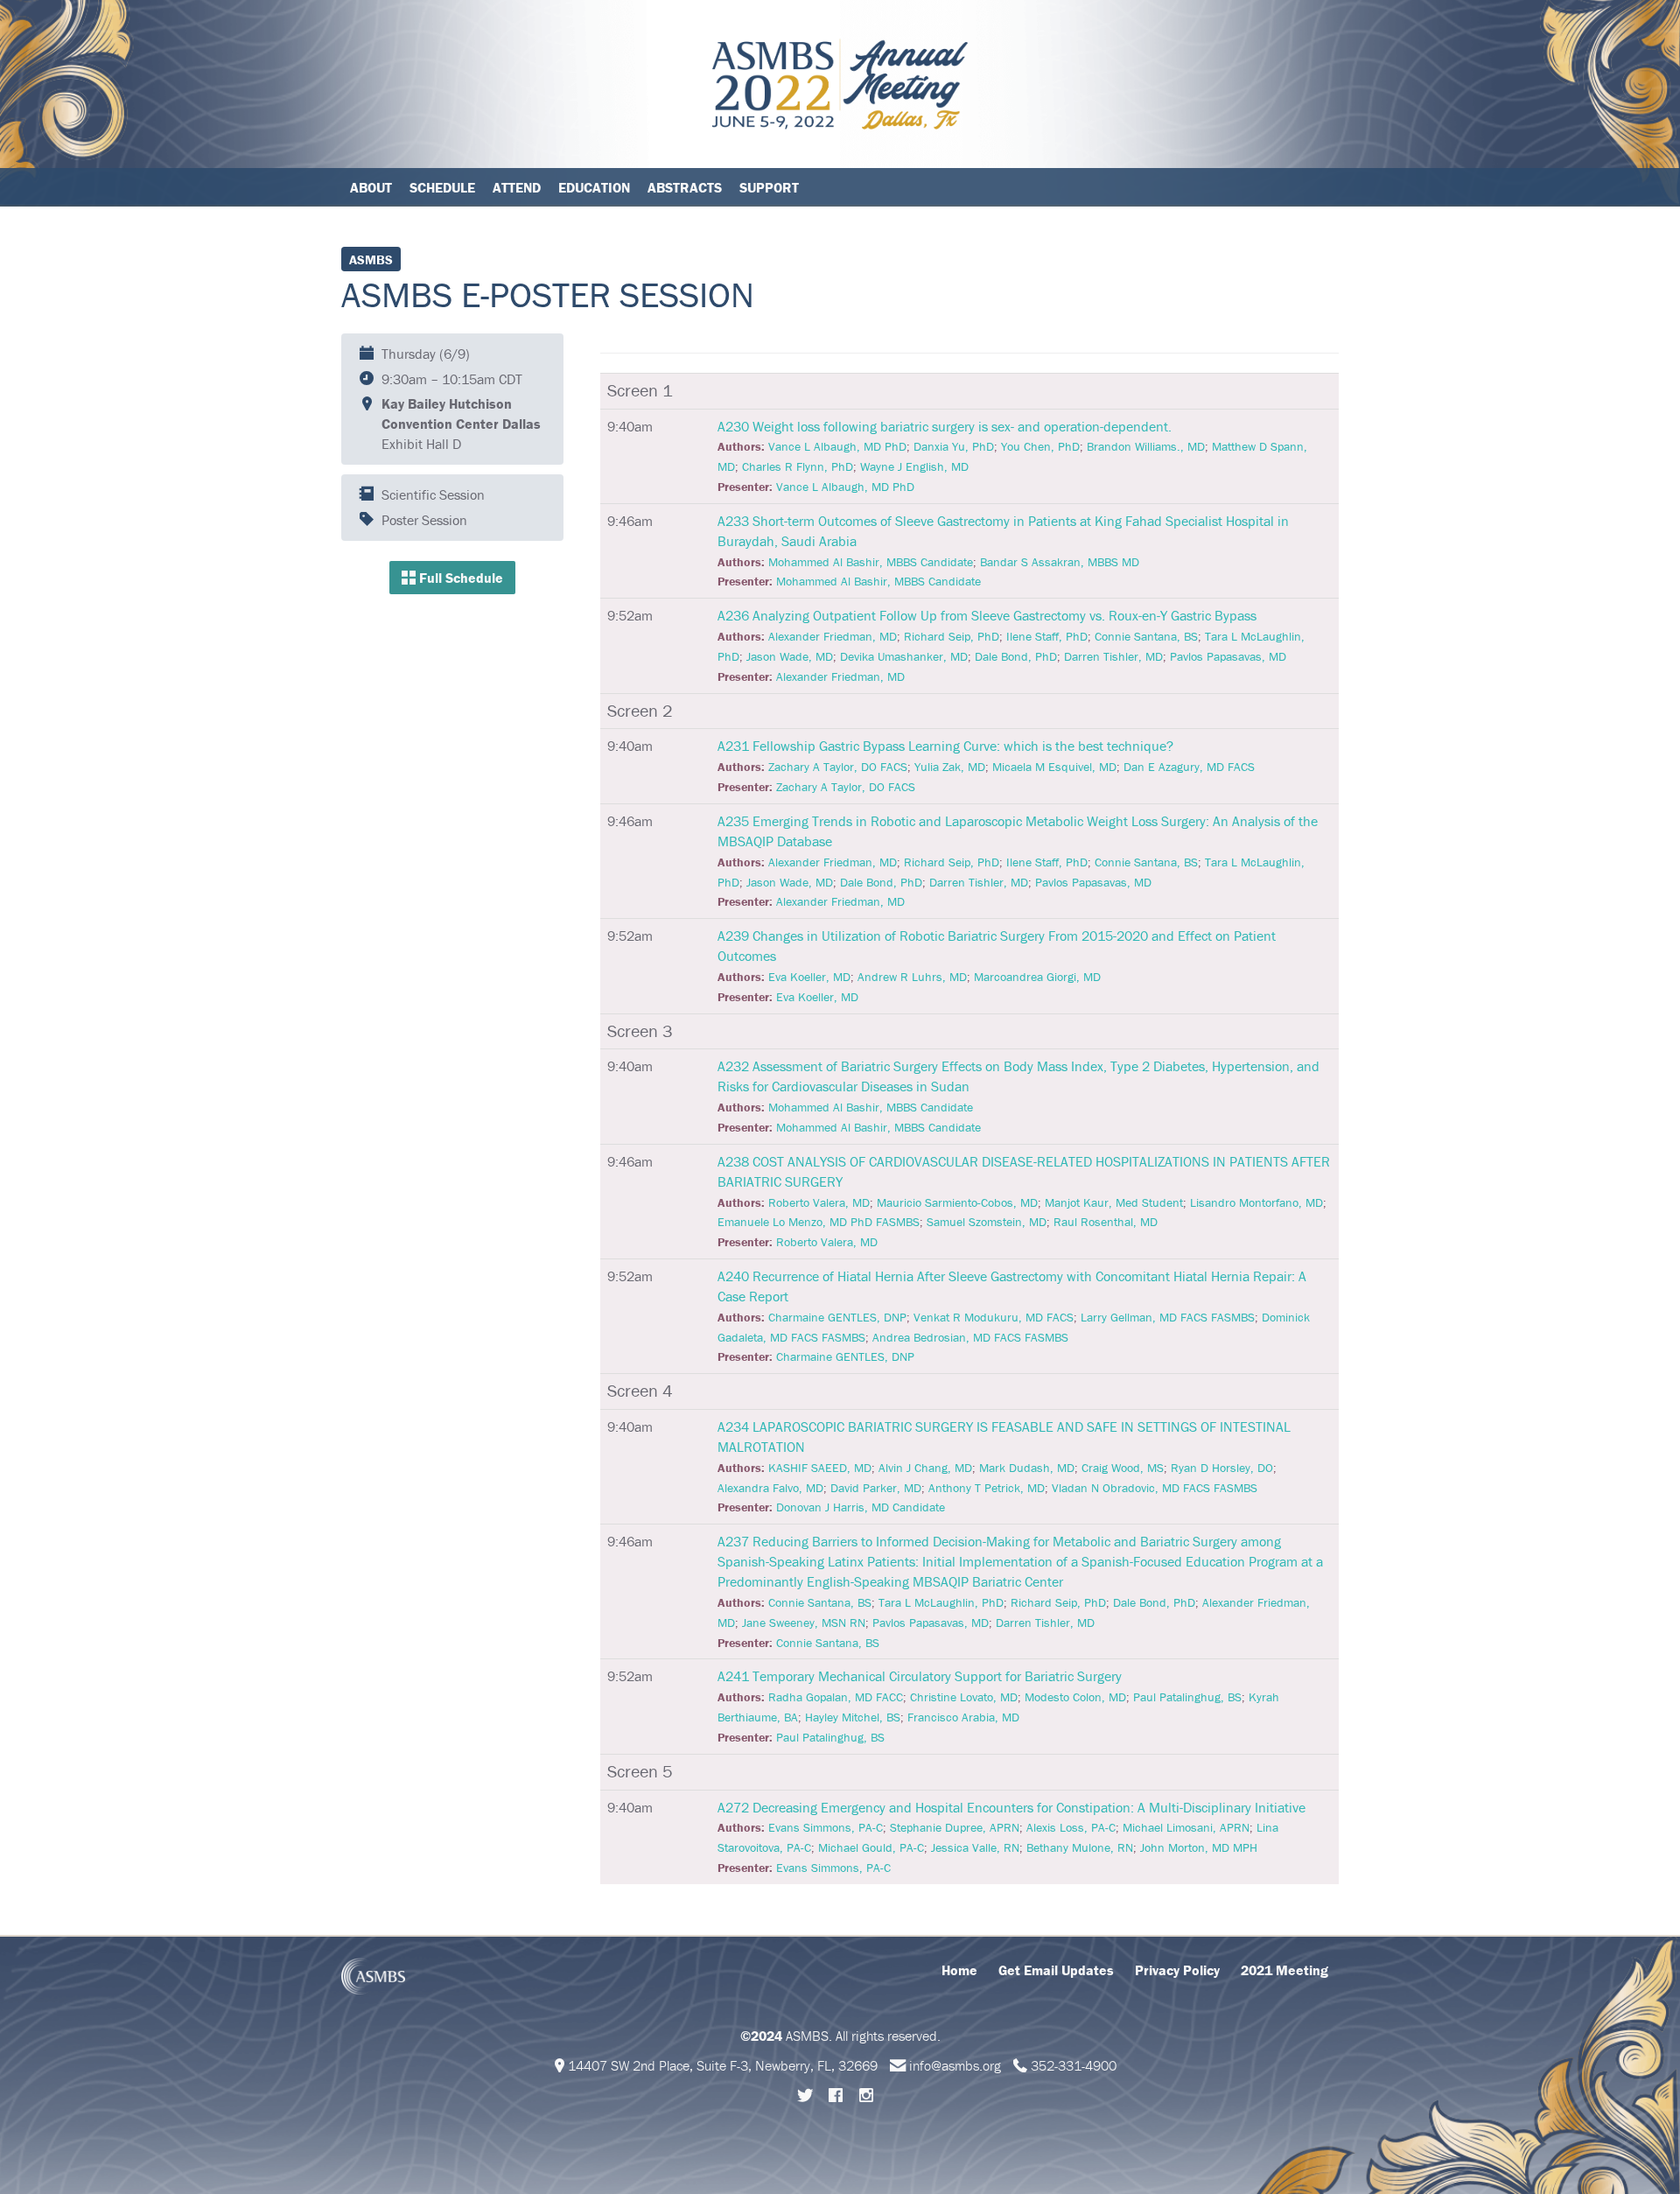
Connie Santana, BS (1146, 636)
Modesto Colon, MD (1075, 1697)
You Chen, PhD (1040, 446)
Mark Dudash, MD (1027, 1468)
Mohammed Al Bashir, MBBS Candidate (871, 562)
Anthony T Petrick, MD (987, 1488)
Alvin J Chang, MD (925, 1468)
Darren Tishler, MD (1113, 656)
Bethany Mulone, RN (1080, 1847)
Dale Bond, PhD (1016, 656)
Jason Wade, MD (790, 656)
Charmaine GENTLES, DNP (837, 1317)
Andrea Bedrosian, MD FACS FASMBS (970, 1337)
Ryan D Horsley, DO (1222, 1468)
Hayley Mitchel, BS (853, 1717)
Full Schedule (459, 578)
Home (959, 1970)
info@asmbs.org (955, 2065)
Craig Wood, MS (1123, 1468)
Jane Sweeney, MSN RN (804, 1623)
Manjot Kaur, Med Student (1114, 1202)
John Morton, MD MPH (1199, 1847)
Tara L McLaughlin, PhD (941, 1602)
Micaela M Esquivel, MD (1054, 767)
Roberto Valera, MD (819, 1202)
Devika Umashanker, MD (904, 656)
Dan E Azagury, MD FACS (1189, 767)
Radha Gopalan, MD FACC (836, 1697)
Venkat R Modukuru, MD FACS (994, 1317)
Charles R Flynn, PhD (798, 466)
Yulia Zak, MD (950, 767)
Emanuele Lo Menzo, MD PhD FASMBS (819, 1222)
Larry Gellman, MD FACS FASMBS (1168, 1317)
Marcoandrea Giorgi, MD (1037, 977)
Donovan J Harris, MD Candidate (861, 1507)
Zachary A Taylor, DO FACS (838, 767)
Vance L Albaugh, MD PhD (837, 446)
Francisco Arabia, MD (963, 1717)
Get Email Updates (1056, 1970)
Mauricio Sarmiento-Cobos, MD (957, 1202)
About (371, 187)
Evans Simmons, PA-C (826, 1827)
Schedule (442, 187)
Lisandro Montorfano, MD (1256, 1202)
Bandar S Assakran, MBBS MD (1060, 562)
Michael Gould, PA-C (871, 1847)
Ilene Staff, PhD (1047, 636)
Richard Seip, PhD (952, 636)
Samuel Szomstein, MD (987, 1222)
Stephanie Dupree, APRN (955, 1827)
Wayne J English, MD (914, 466)
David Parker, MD (876, 1488)
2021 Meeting (1284, 1970)
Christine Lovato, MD (964, 1697)
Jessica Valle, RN (975, 1847)
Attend (517, 187)
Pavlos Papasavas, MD (1228, 656)
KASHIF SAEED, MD (820, 1468)
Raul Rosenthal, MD (1106, 1222)
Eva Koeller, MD (809, 977)
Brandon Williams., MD (1146, 446)
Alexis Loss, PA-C (1071, 1827)
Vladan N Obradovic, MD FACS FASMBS (1155, 1488)
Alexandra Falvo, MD (770, 1488)
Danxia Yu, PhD (954, 446)
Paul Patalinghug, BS (1187, 1697)
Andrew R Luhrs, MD (912, 977)
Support (769, 187)
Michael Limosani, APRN (1186, 1827)
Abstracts (685, 187)
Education (594, 187)
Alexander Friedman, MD (833, 636)
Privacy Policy (1177, 1970)
